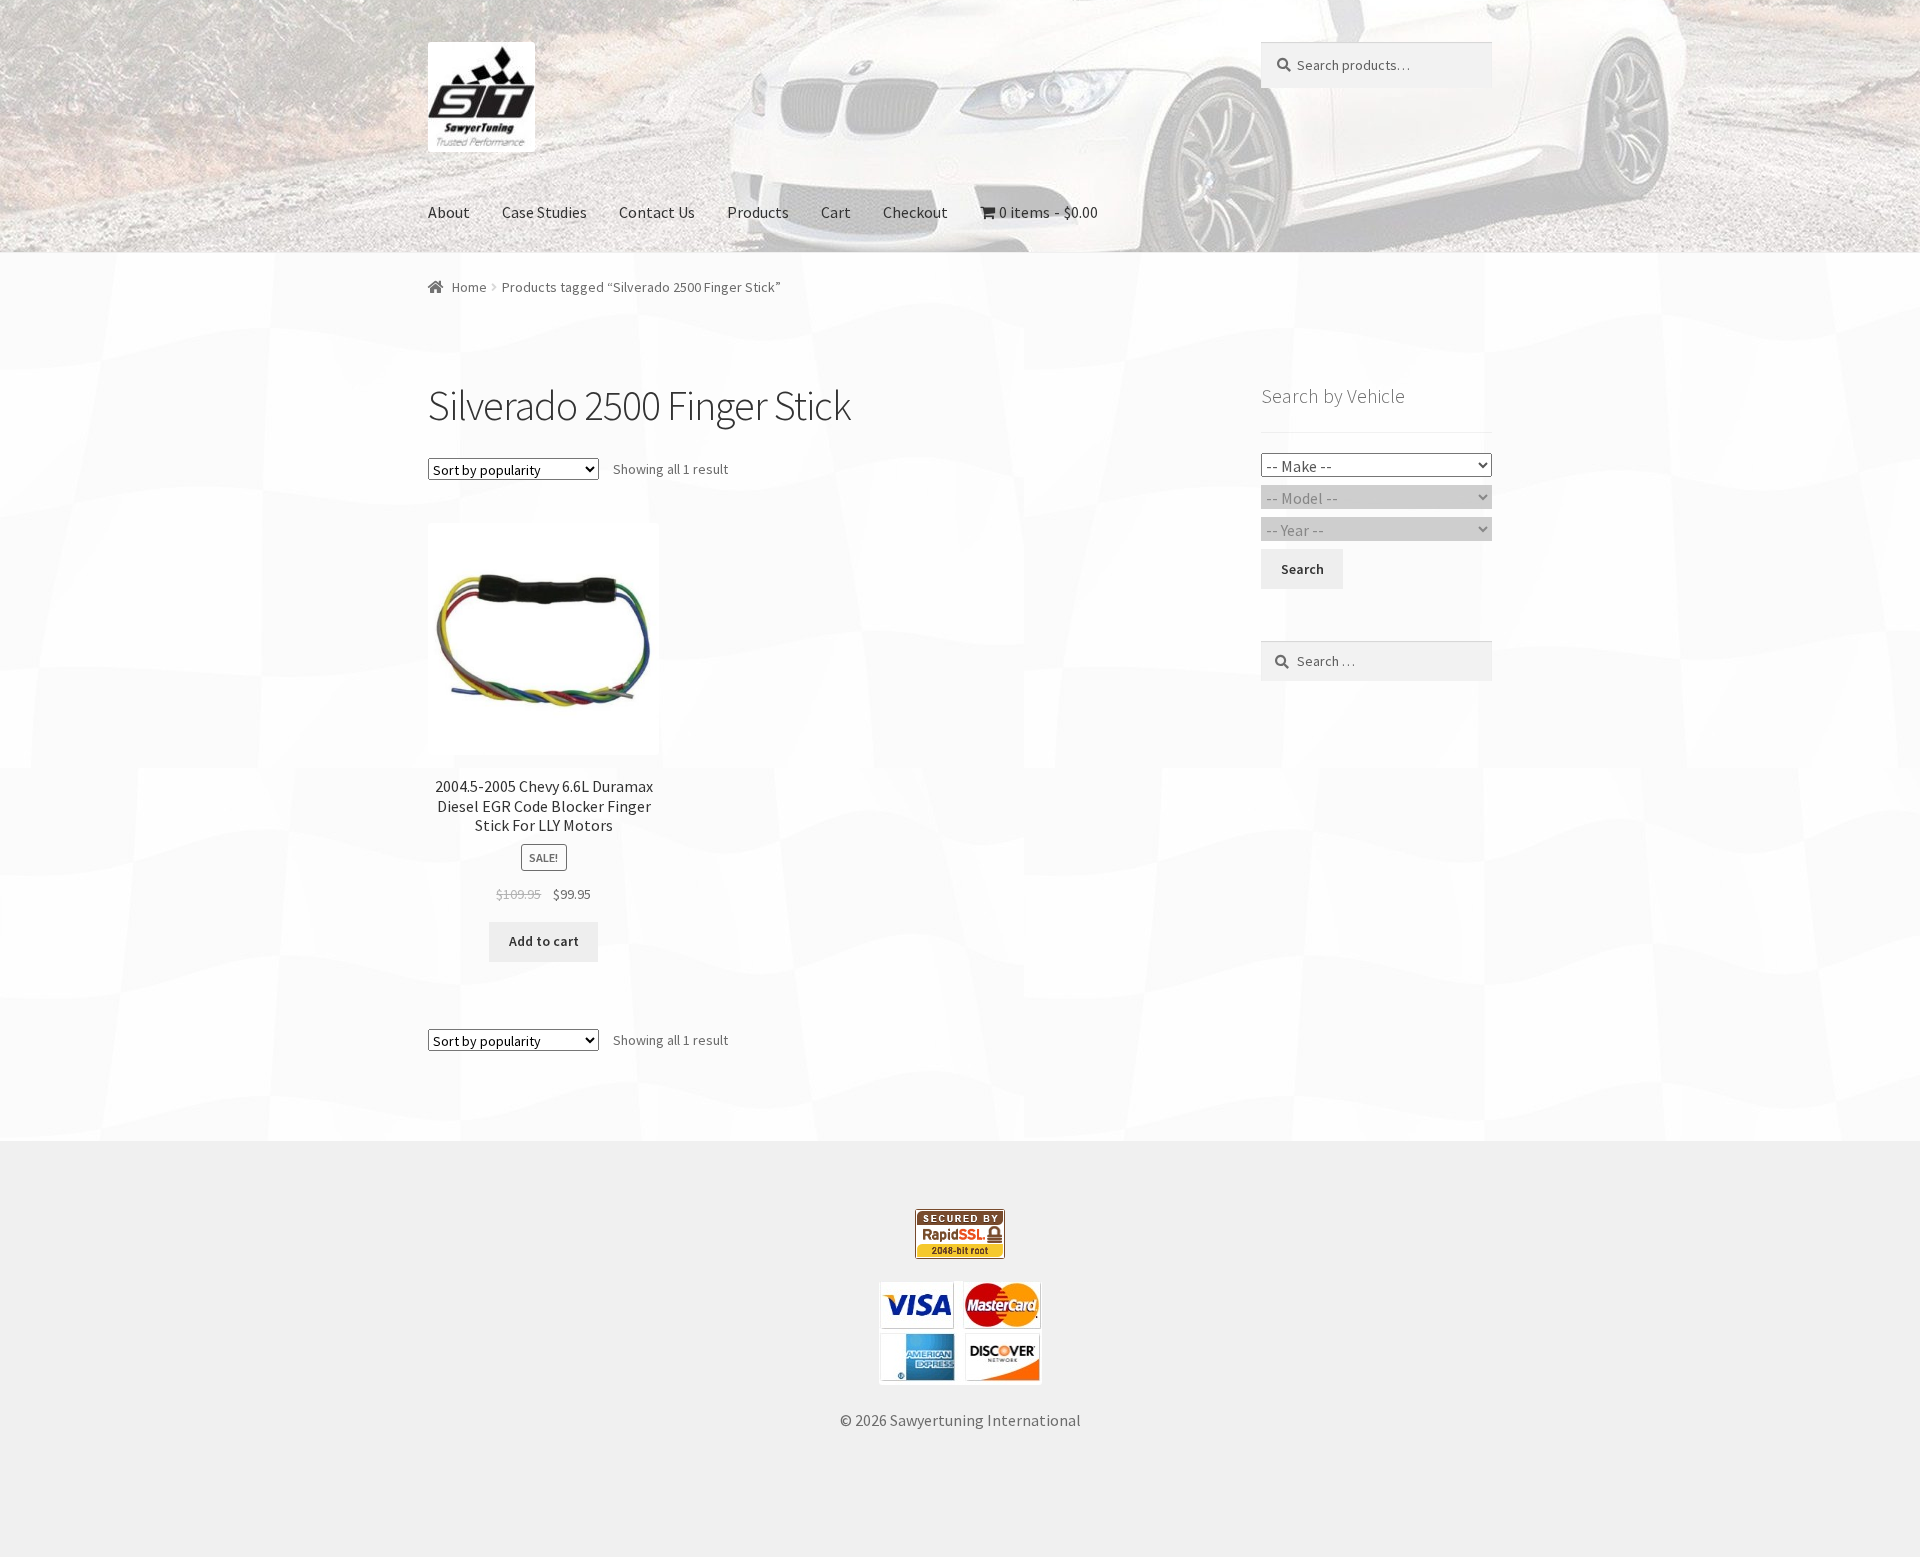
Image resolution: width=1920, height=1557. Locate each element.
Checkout (915, 212)
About (449, 212)
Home (469, 287)
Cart (836, 212)
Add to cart (544, 941)
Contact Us (657, 212)
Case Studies (544, 212)
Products (758, 212)
